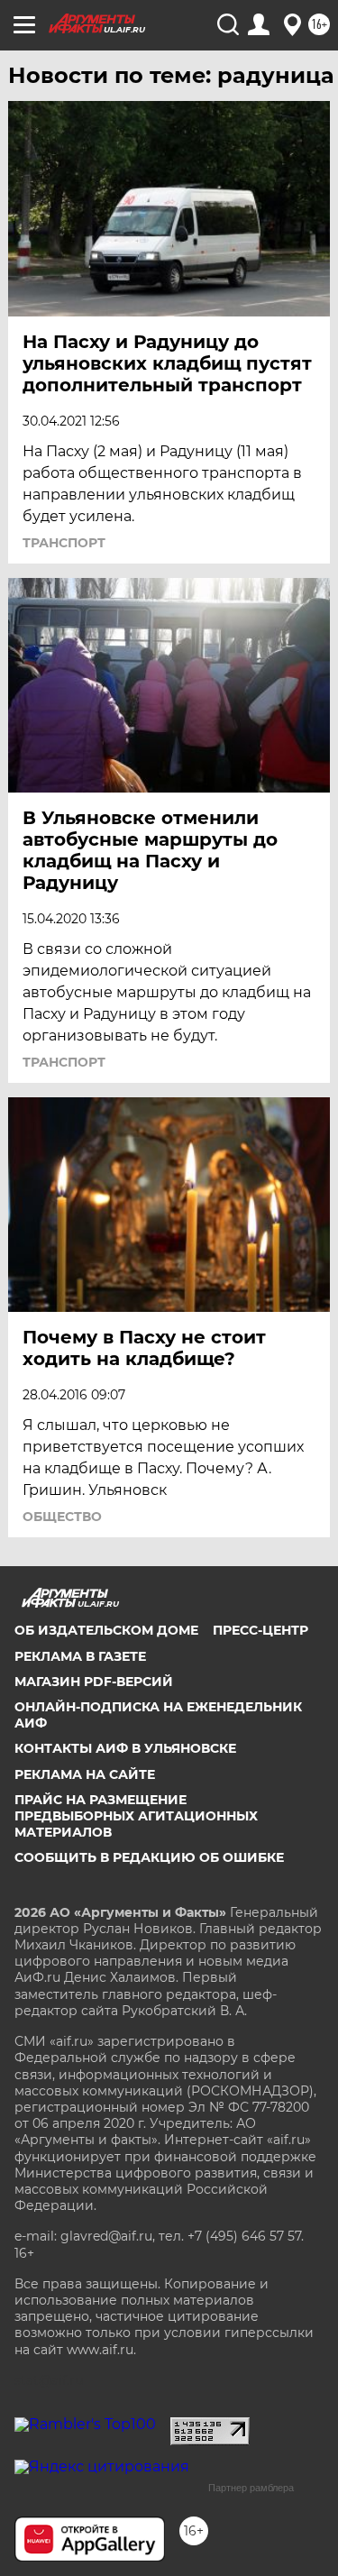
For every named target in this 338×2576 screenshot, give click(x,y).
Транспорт (64, 543)
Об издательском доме (106, 1630)
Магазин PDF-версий (94, 1682)
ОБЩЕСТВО (62, 1517)
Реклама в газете (80, 1656)
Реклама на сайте (85, 1774)
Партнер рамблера (251, 2488)
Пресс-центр (260, 1630)
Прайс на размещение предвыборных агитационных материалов (136, 1816)
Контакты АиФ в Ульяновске (125, 1748)
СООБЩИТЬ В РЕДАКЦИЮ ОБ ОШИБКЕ (149, 1857)
